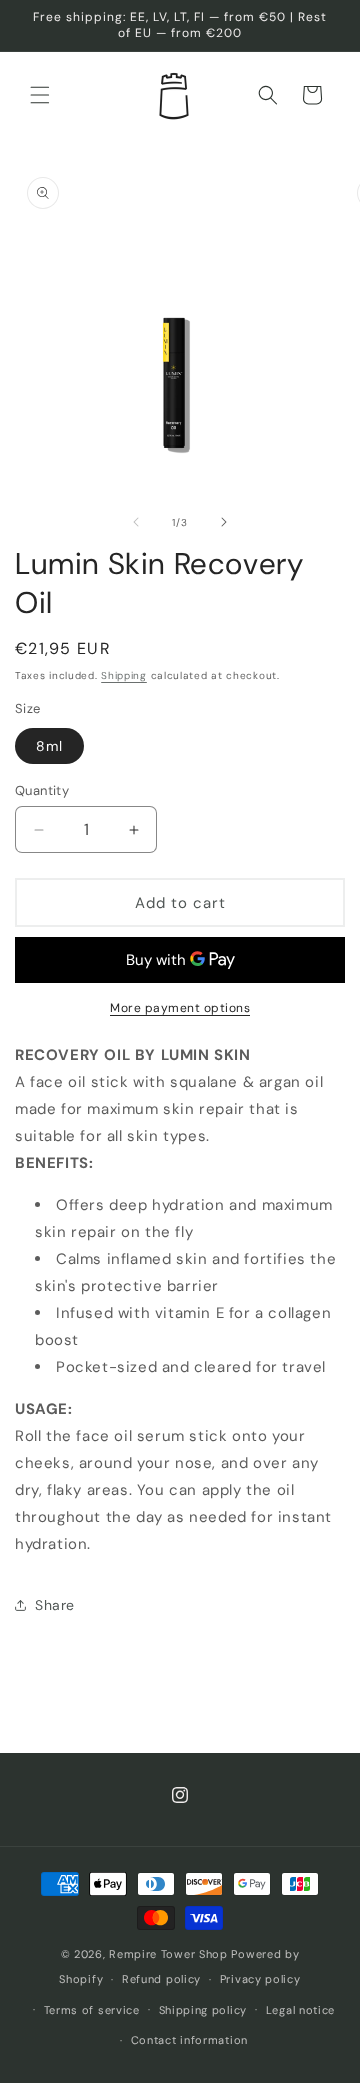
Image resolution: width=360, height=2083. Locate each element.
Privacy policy (260, 1979)
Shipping (124, 675)
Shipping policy (203, 2010)
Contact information (189, 2040)
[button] (40, 95)
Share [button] (55, 1605)
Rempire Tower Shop (168, 1954)
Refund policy (161, 1979)
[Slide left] (136, 522)
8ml (49, 746)
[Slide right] (224, 522)
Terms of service (92, 2010)
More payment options (180, 1008)
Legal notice (300, 2010)
